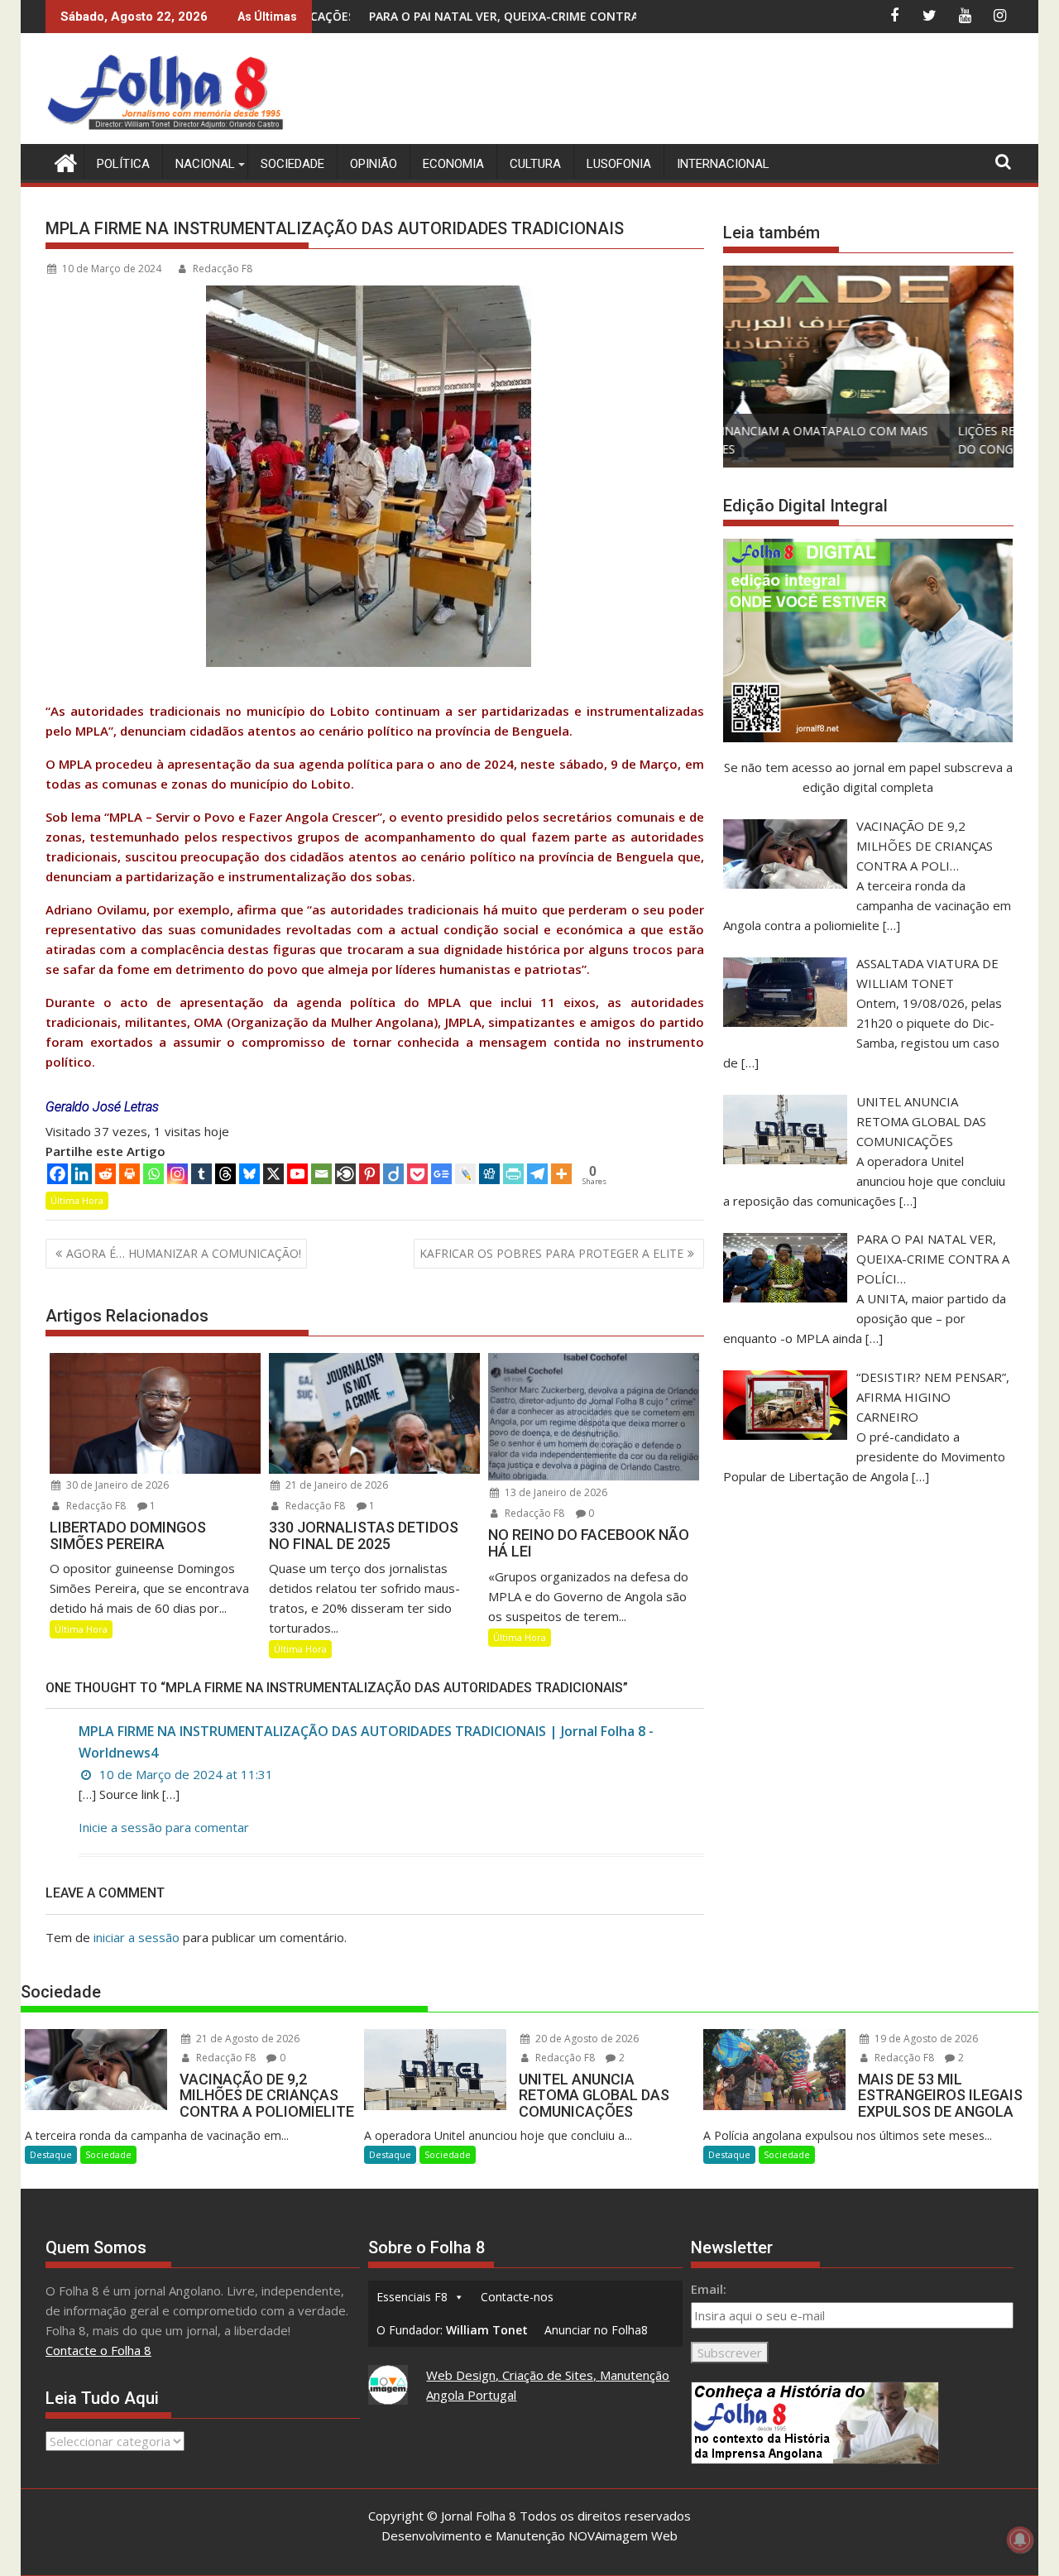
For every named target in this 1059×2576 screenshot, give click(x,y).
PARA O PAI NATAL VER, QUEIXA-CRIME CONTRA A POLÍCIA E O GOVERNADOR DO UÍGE (486, 16)
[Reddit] (105, 1174)
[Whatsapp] (153, 1174)
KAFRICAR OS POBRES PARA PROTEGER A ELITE (551, 1253)
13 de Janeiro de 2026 (555, 1492)
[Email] (321, 1174)
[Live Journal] (465, 1174)
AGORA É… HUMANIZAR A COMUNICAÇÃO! (184, 1253)
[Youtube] (297, 1174)
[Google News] (441, 1174)
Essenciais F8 (412, 2297)
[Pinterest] (369, 1174)
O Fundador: (452, 2330)
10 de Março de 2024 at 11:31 (184, 1774)
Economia (453, 164)
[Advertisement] (712, 91)
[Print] (129, 1174)
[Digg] (489, 1174)
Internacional (723, 164)
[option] (868, 367)
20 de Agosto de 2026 (586, 2039)
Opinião (374, 164)
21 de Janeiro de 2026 (335, 1485)
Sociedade (292, 164)
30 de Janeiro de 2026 (116, 1485)
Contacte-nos (517, 2297)
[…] (891, 925)
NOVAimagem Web (623, 2535)
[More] (561, 1174)
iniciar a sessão (137, 1937)
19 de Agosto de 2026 (925, 2039)
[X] (273, 1174)
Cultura (535, 164)
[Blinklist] (345, 1174)
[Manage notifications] (1020, 2540)
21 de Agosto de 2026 (247, 2039)
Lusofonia (619, 164)
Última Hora (77, 1200)
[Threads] (225, 1174)
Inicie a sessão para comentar (164, 1827)
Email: (709, 2289)
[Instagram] (177, 1174)
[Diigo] (393, 1174)
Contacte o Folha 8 (98, 2350)
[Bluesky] (249, 1174)
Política (123, 164)
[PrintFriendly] (513, 1174)
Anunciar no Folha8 (596, 2330)
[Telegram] (537, 1174)
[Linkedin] (81, 1174)
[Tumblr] (201, 1174)
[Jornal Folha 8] (62, 161)
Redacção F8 (223, 269)
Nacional (205, 164)
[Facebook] (58, 1174)
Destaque (51, 2154)
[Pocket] (417, 1174)
